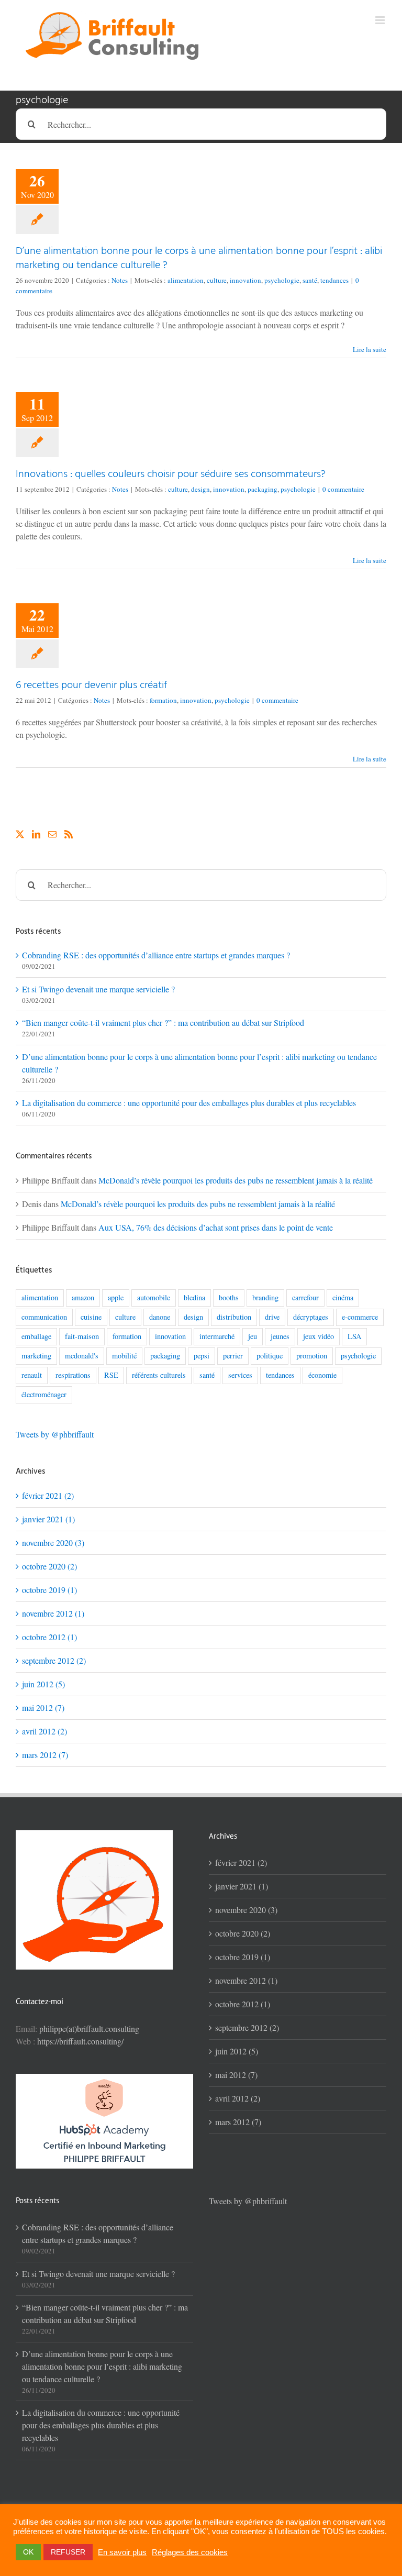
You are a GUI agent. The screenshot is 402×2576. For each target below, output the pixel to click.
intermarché (217, 1336)
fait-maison (82, 1336)
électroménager (44, 1394)
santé (310, 280)
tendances (334, 280)
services (240, 1375)
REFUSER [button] (68, 2552)
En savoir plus (122, 2552)
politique (270, 1356)
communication (44, 1317)
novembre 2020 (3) (53, 1543)
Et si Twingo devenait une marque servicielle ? (98, 989)
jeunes (280, 1336)
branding (265, 1297)
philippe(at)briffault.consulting (89, 2028)
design (200, 489)
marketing (36, 1356)
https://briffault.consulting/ (80, 2041)
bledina (194, 1297)
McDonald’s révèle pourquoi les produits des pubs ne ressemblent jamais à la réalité (236, 1180)
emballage (36, 1336)
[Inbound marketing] (104, 2080)
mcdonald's (82, 1356)
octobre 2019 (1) (49, 1590)
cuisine (91, 1317)
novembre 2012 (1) (53, 1613)
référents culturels (159, 1375)
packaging (263, 489)
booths (229, 1297)
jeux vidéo (319, 1336)
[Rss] (69, 834)
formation (163, 700)
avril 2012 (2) (44, 1731)
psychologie (282, 280)
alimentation (186, 280)
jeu (253, 1336)
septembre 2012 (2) (54, 1660)
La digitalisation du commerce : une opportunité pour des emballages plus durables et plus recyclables (189, 1103)
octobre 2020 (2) (49, 1566)
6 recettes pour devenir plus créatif (92, 686)
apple (116, 1297)
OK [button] (28, 2552)
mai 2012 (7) (43, 1707)
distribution (234, 1317)
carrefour (305, 1297)
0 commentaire (343, 489)
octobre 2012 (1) (49, 1637)
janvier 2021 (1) (48, 1519)
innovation (245, 280)
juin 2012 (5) (43, 1684)
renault (32, 1375)
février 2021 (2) (48, 1495)
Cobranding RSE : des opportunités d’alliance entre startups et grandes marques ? (156, 955)
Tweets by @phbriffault (55, 1434)
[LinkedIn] (36, 834)
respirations (73, 1375)
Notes (120, 280)
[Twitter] (20, 834)
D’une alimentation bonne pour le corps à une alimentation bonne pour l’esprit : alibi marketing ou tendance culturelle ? (199, 258)
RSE (111, 1375)
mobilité (124, 1356)
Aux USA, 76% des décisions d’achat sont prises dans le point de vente (216, 1227)
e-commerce (360, 1317)
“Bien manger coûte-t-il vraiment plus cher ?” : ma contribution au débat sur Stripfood (163, 1022)
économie (322, 1375)
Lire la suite (370, 349)
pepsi (202, 1356)
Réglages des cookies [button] (190, 2552)
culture (217, 280)
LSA (354, 1336)
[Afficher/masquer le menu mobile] (381, 20)
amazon (83, 1297)
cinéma (343, 1297)
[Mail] (52, 834)
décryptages (311, 1317)
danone (160, 1317)
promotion (312, 1356)
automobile (154, 1297)
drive (272, 1317)
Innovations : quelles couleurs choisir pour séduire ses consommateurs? (171, 474)
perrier (233, 1356)
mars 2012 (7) (45, 1755)
